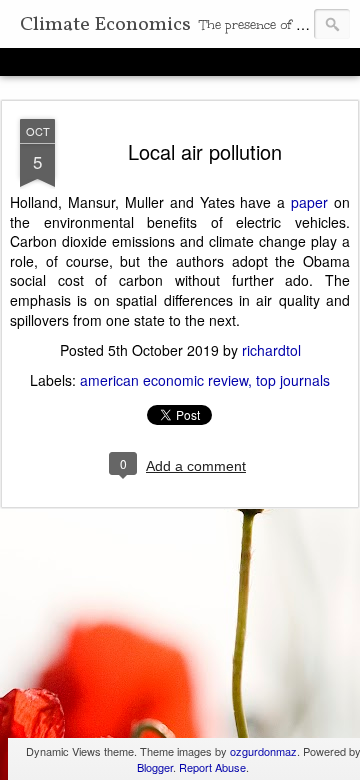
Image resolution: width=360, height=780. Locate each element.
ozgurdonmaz (263, 751)
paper (309, 202)
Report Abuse (212, 767)
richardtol (271, 350)
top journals (293, 380)
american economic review (164, 380)
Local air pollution (205, 151)
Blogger (155, 767)
